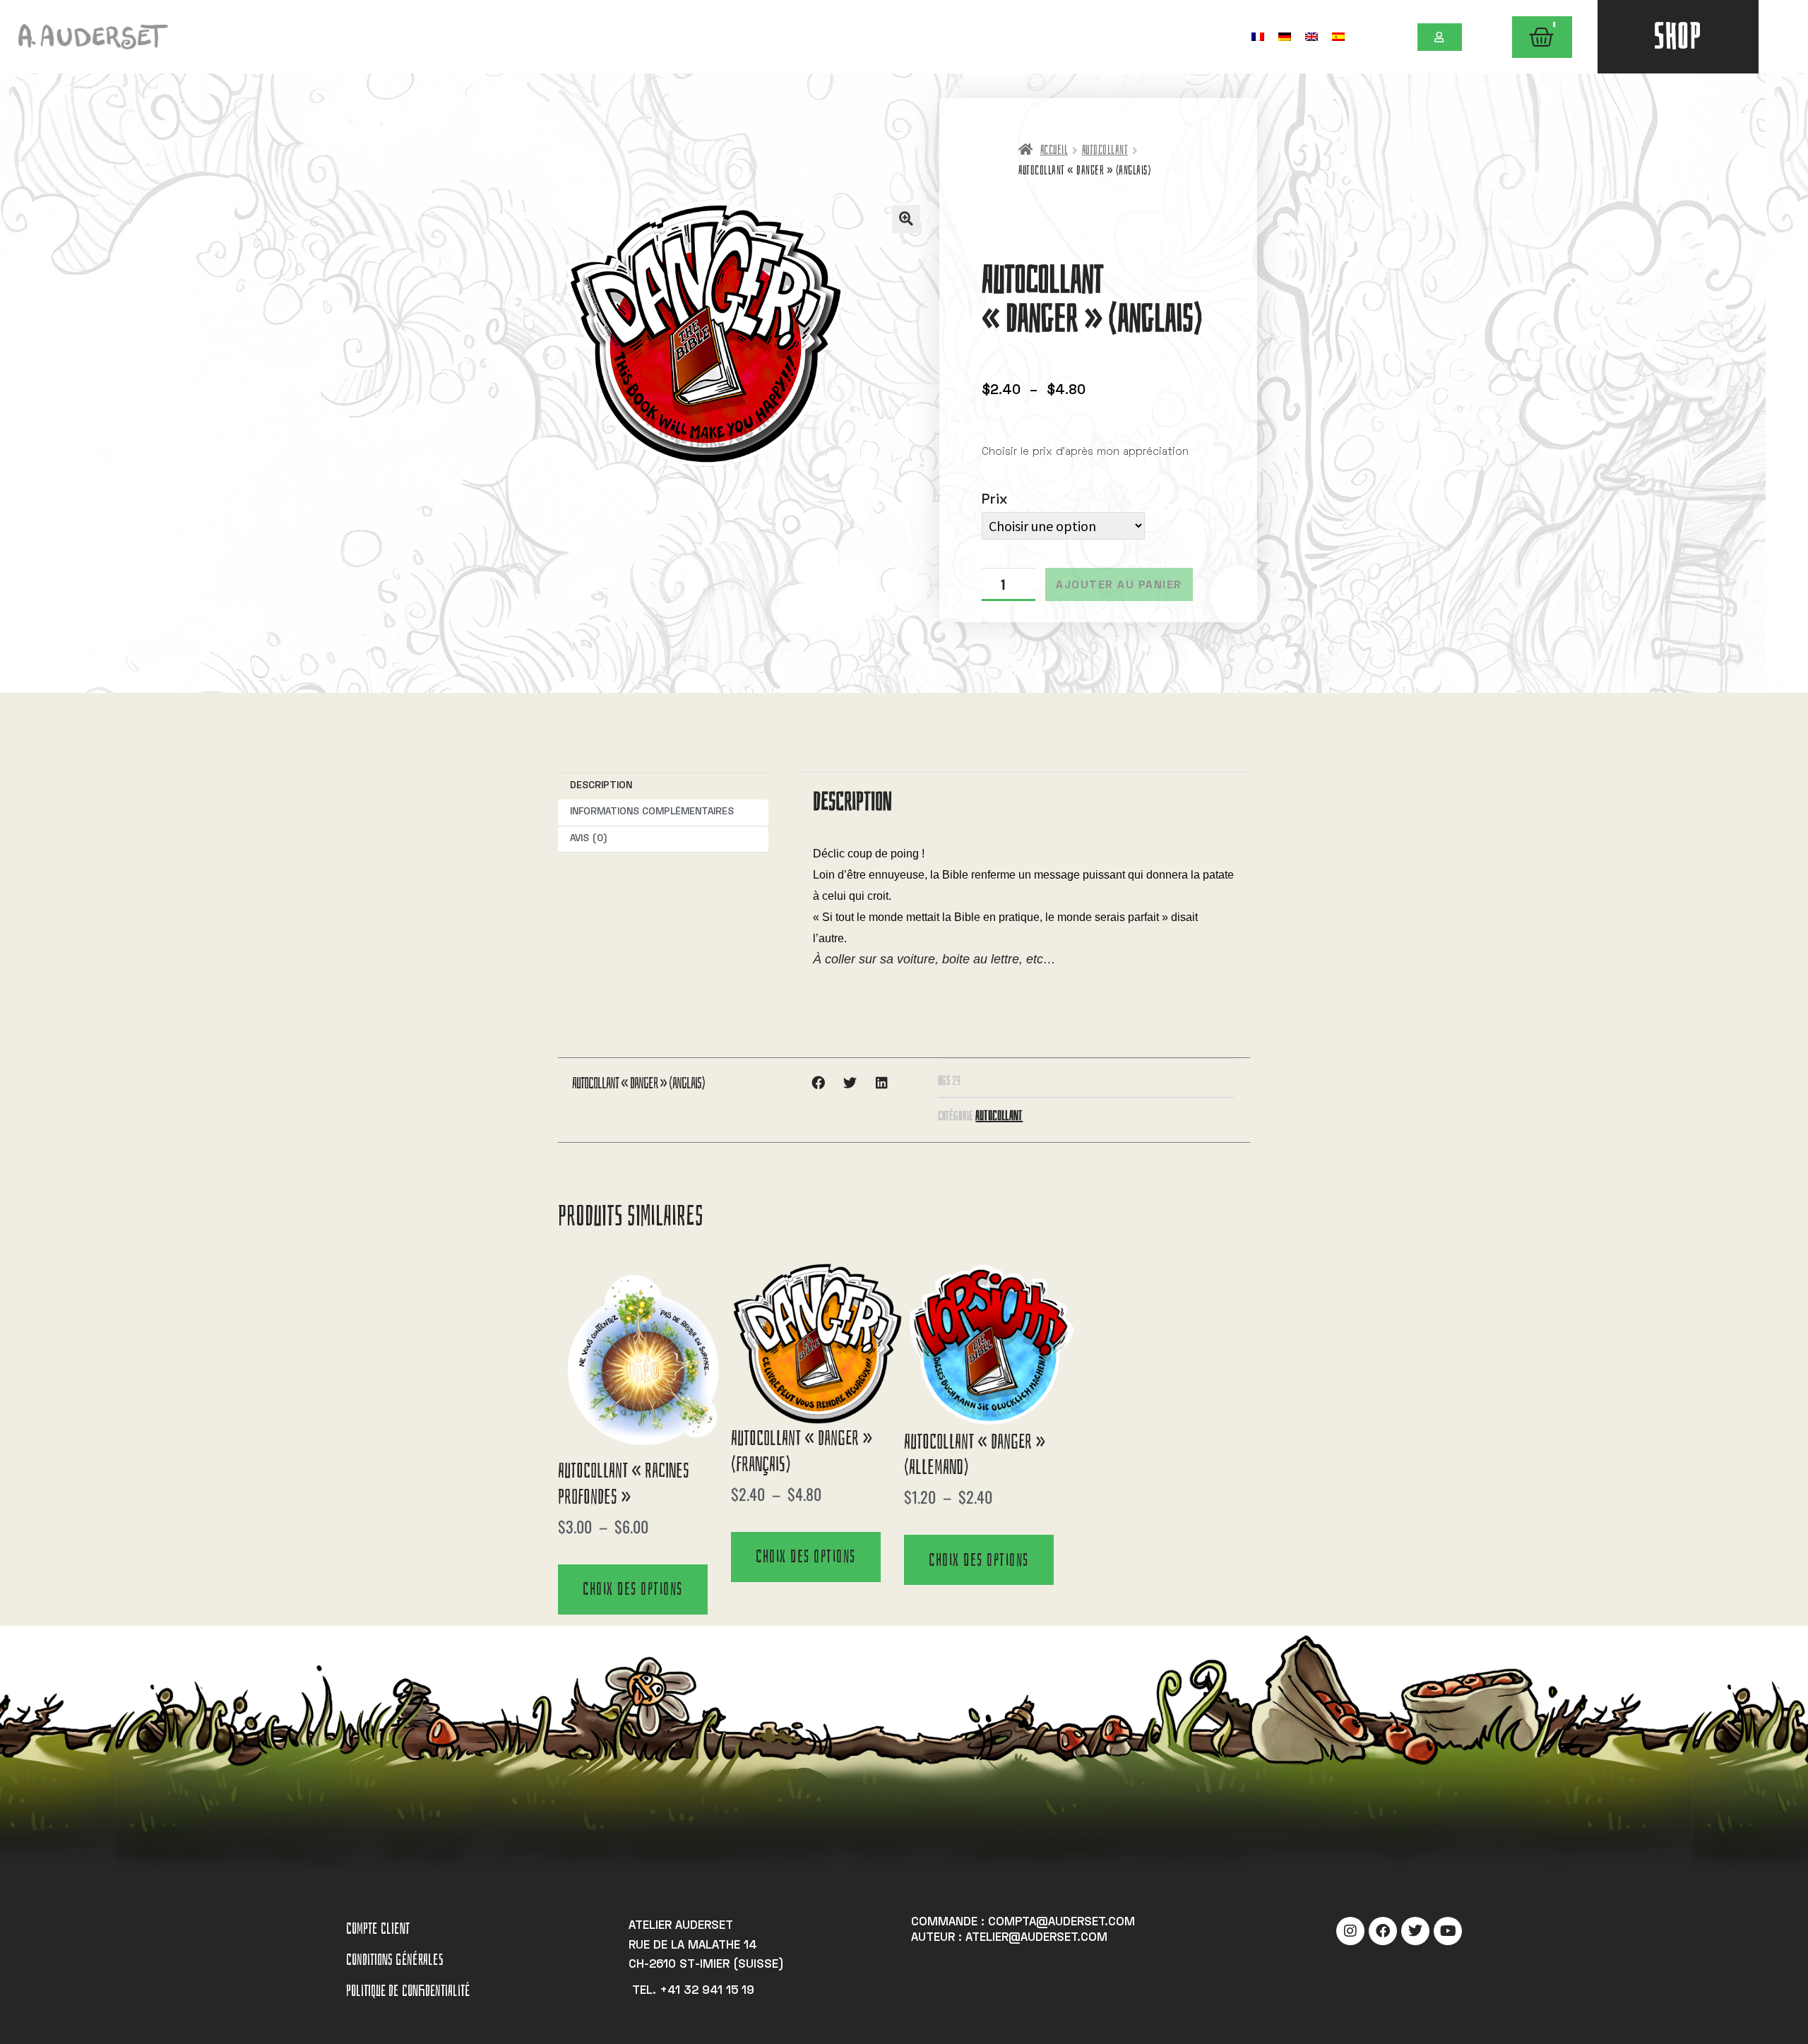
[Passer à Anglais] (1312, 36)
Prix (994, 500)
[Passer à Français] (1258, 36)
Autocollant (1105, 150)
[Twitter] (1415, 1931)
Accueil (1054, 150)
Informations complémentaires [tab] (652, 812)
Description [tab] (601, 786)
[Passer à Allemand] (1285, 36)
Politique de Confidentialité (408, 1991)
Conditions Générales (395, 1960)
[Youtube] (1448, 1931)
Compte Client (378, 1929)
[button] (906, 219)
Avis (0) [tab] (589, 839)
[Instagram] (1350, 1931)
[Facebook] (1383, 1931)
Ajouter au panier (1119, 586)
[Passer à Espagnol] (1338, 36)
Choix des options (633, 1589)
